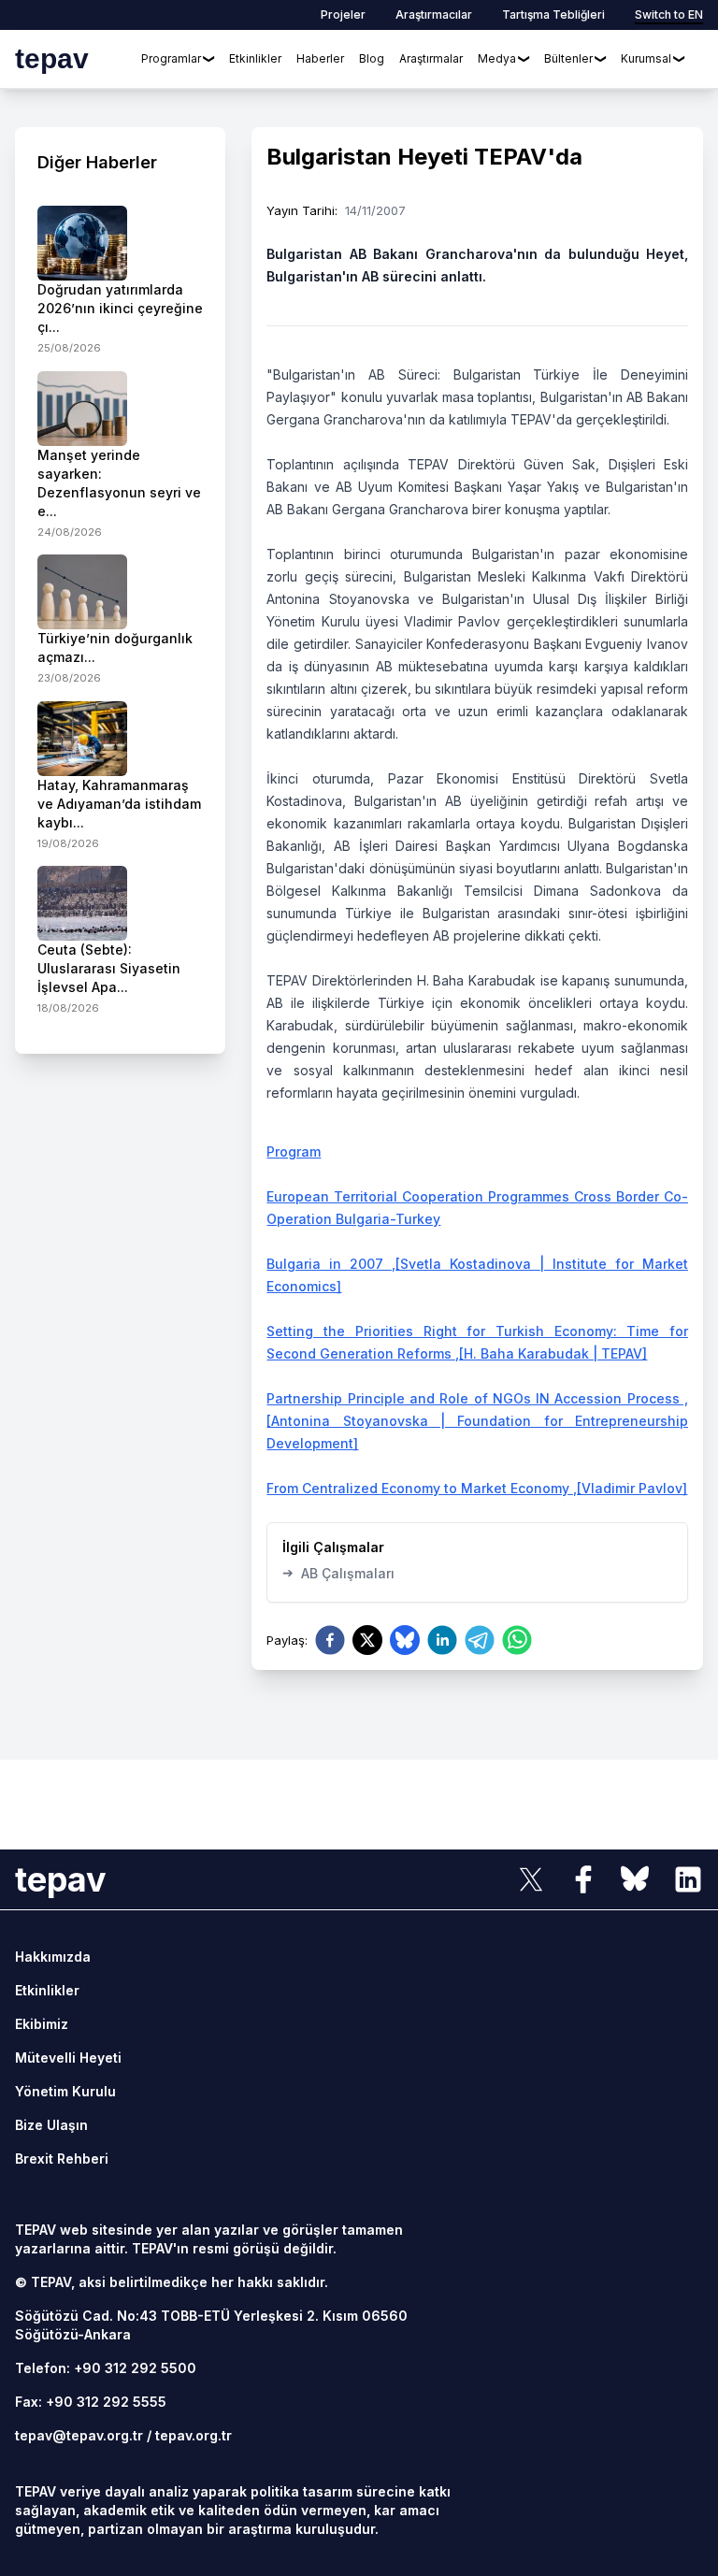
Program (294, 1151)
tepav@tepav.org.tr (79, 2435)
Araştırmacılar (434, 14)
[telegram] (480, 1640)
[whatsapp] (517, 1640)
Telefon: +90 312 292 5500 (106, 2368)
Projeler (343, 14)
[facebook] (330, 1640)
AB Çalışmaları (338, 1573)
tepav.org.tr (194, 2435)
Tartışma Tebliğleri (553, 14)
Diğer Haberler (97, 162)
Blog (372, 58)
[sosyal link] (531, 1879)
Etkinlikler (255, 58)
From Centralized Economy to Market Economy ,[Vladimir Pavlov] (477, 1488)
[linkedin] (442, 1640)
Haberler (320, 58)
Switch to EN (669, 14)
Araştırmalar (431, 58)
